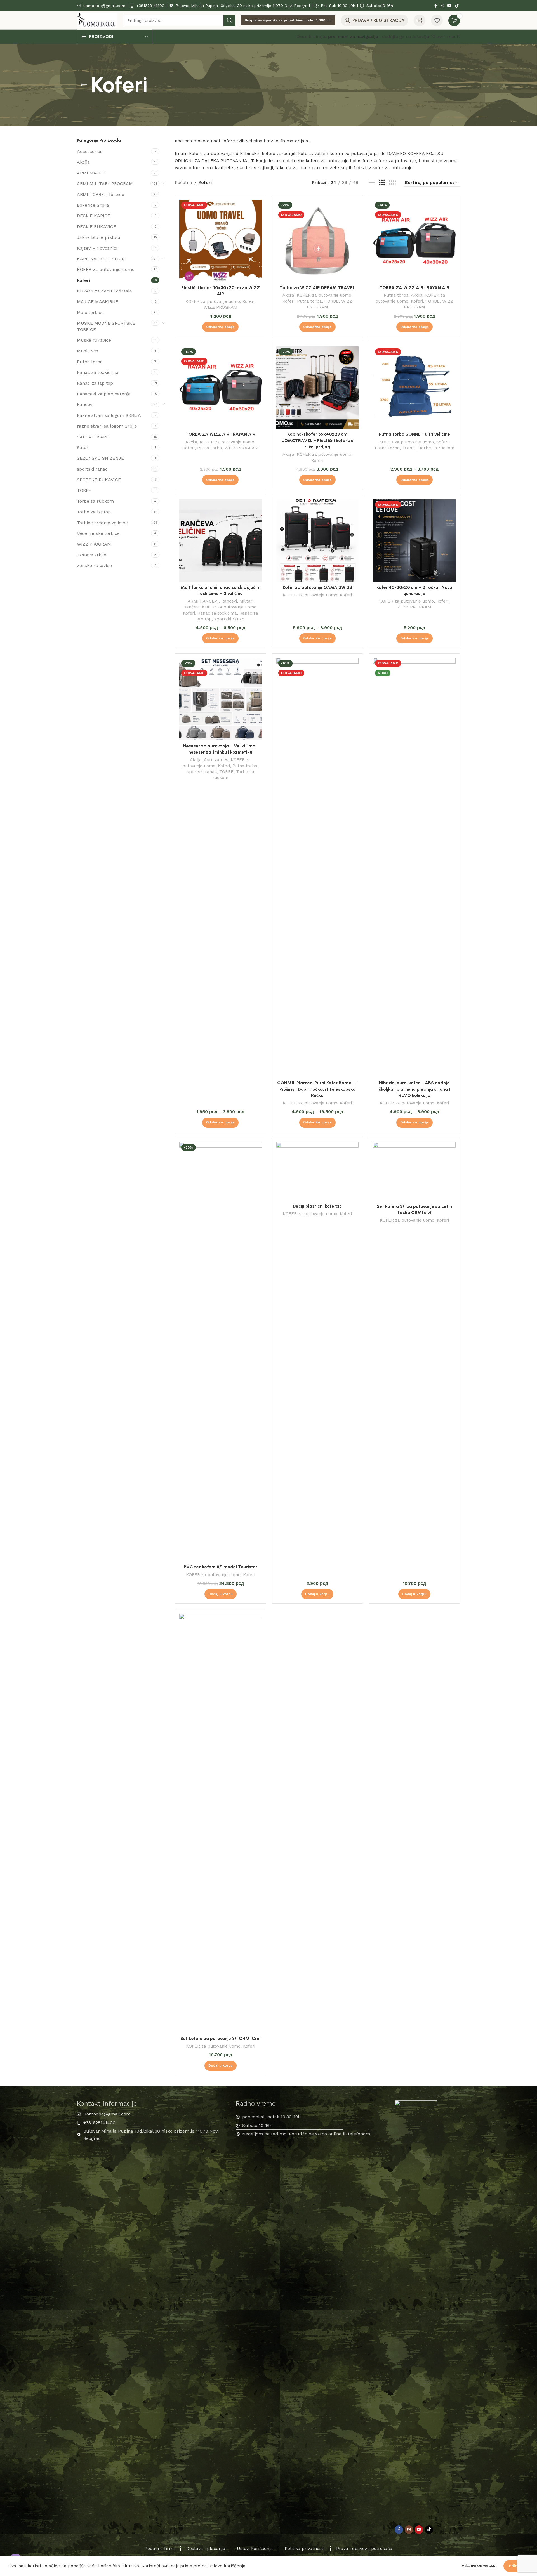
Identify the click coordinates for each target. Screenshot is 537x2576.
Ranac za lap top (95, 383)
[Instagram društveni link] (442, 6)
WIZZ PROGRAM (94, 544)
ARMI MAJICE (92, 173)
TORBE (84, 490)
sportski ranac (92, 469)
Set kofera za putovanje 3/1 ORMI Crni (220, 2038)
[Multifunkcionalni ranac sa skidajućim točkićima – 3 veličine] (221, 541)
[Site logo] (97, 20)
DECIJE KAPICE (94, 216)
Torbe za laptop (94, 512)
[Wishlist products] (437, 20)
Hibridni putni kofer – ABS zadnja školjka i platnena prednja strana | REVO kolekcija (414, 1089)
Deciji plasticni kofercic (317, 1206)
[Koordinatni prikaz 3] (382, 183)
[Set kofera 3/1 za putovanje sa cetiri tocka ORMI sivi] (414, 1172)
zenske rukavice (94, 566)
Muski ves (88, 351)
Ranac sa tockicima (98, 372)
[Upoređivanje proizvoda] (420, 20)
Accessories (90, 151)
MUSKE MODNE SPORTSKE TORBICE (106, 326)
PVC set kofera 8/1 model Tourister (221, 1567)
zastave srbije (92, 555)
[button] (221, 1594)
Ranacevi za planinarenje (104, 394)
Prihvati (516, 2566)
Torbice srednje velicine (102, 523)
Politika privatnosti (305, 2548)
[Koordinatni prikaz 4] (392, 183)
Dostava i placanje (206, 2548)
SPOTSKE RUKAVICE (99, 480)
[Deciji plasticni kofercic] (318, 1172)
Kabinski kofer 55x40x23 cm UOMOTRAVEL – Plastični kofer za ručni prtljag (317, 440)
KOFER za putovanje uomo (106, 269)
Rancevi (85, 404)
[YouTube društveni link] (449, 6)
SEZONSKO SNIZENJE (100, 458)
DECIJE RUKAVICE (96, 227)
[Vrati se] (84, 85)
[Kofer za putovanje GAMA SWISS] (318, 541)
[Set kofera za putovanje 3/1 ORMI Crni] (221, 1823)
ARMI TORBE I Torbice (101, 194)
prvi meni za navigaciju (353, 36)
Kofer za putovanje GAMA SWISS (317, 587)
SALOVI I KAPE (93, 437)
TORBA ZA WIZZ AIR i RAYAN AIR (414, 288)
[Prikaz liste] (372, 183)
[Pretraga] (229, 20)
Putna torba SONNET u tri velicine (414, 434)
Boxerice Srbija (93, 205)
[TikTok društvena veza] (457, 6)
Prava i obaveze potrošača (364, 2548)
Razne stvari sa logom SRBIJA (109, 415)
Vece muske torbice (98, 533)
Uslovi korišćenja (255, 2548)
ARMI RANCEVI (203, 601)
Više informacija (480, 2566)
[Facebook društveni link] (435, 6)
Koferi (83, 280)
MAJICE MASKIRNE (98, 302)
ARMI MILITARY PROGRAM (105, 184)
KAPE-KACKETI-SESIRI (101, 259)
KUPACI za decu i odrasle (104, 291)
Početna (183, 182)
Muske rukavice (94, 340)
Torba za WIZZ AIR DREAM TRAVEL (317, 288)
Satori (83, 448)
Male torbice (90, 312)
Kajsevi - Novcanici (97, 248)
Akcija (83, 162)
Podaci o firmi (160, 2548)
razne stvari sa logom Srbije (107, 426)
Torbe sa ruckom (95, 501)
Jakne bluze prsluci (98, 237)
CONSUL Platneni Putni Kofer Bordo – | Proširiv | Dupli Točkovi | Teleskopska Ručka (317, 1089)
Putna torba (90, 362)
